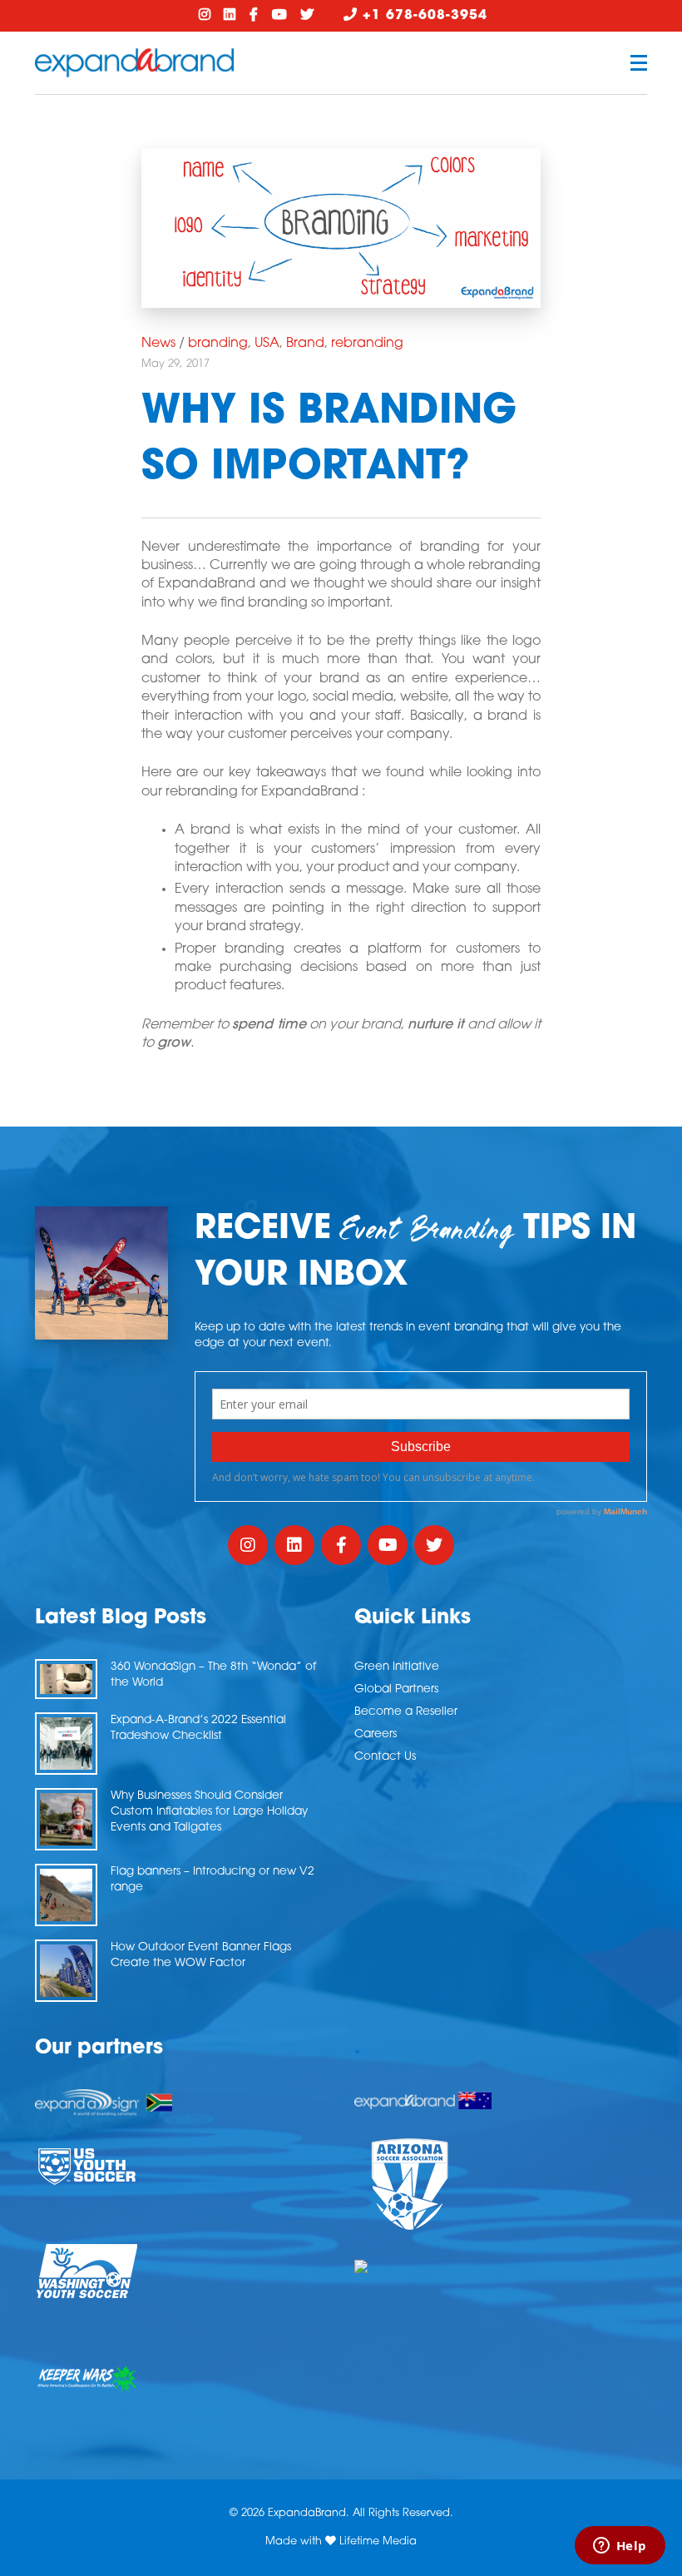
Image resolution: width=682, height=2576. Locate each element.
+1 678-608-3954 (423, 16)
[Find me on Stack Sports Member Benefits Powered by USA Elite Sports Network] (501, 2266)
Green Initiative (397, 1667)
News (158, 344)
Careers (376, 1734)
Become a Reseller (406, 1712)
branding (218, 344)
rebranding (367, 344)
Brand (305, 344)
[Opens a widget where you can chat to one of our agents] (620, 2547)
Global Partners (396, 1689)
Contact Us (385, 1757)
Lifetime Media (378, 2541)
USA (267, 344)
